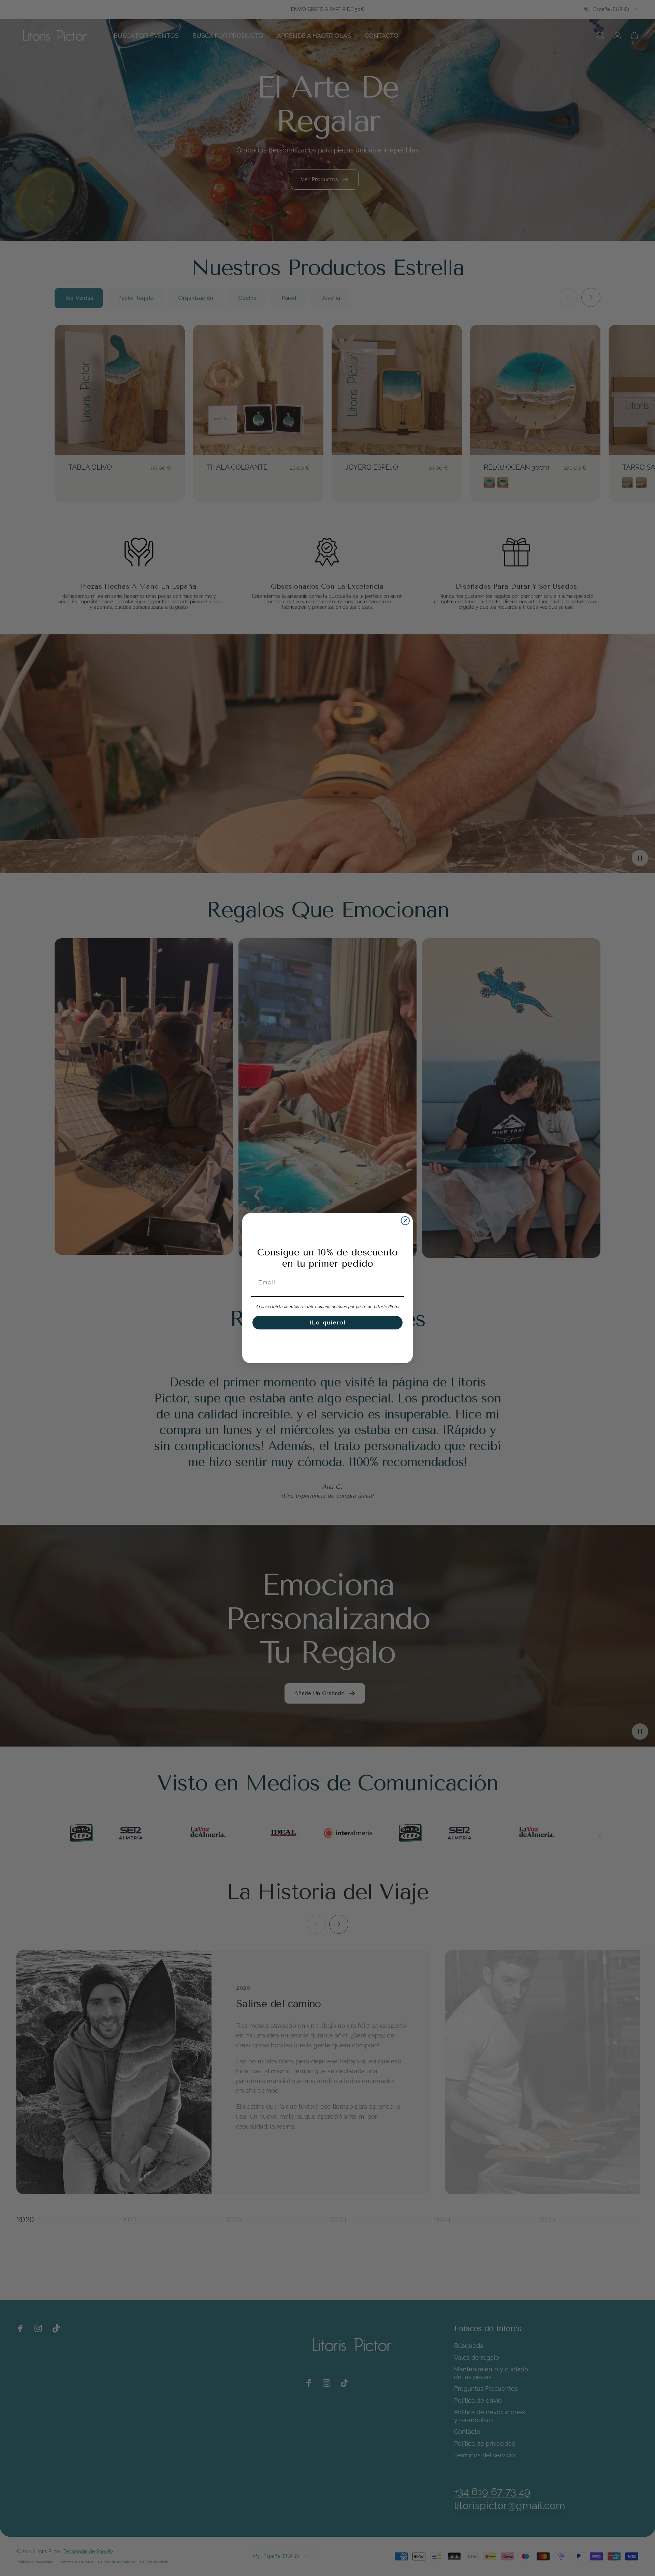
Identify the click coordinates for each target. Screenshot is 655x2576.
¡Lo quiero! (328, 1322)
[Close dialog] (405, 1221)
